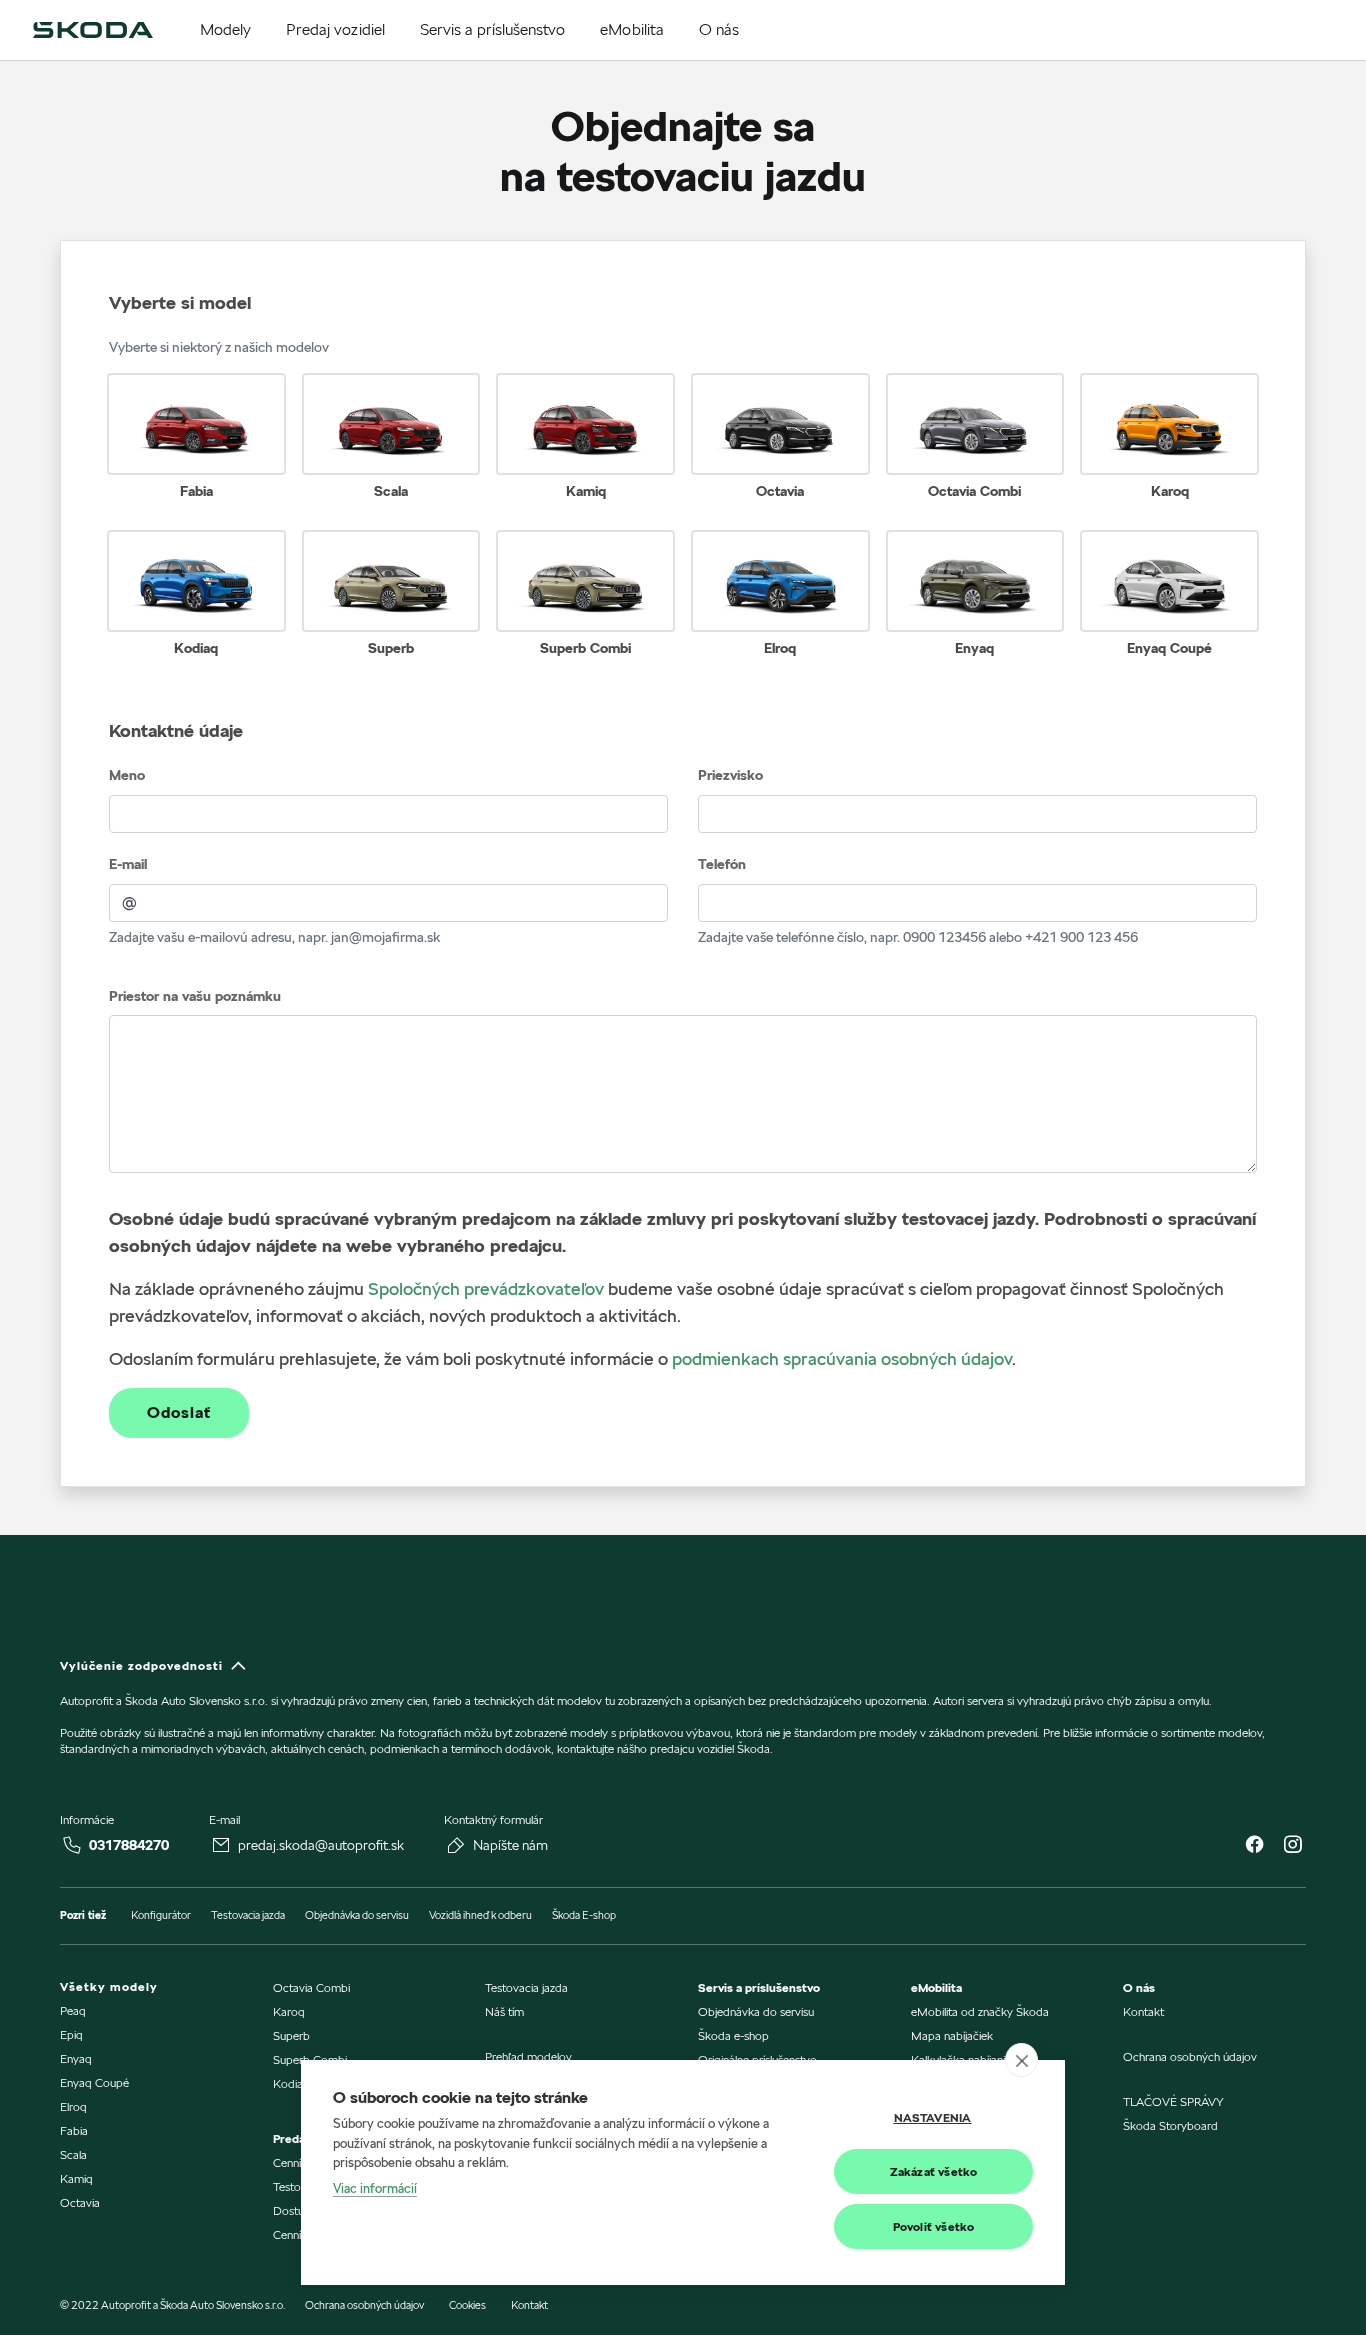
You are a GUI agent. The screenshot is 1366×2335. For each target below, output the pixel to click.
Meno (127, 775)
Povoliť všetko (934, 2226)
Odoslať (179, 1413)
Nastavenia (933, 2117)
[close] (1021, 2060)
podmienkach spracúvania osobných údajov (842, 1358)
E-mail (128, 864)
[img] (93, 30)
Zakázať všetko (934, 2171)
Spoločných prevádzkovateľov (486, 1288)
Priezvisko (730, 775)
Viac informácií (375, 2188)
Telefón (722, 864)
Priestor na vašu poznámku (195, 996)
